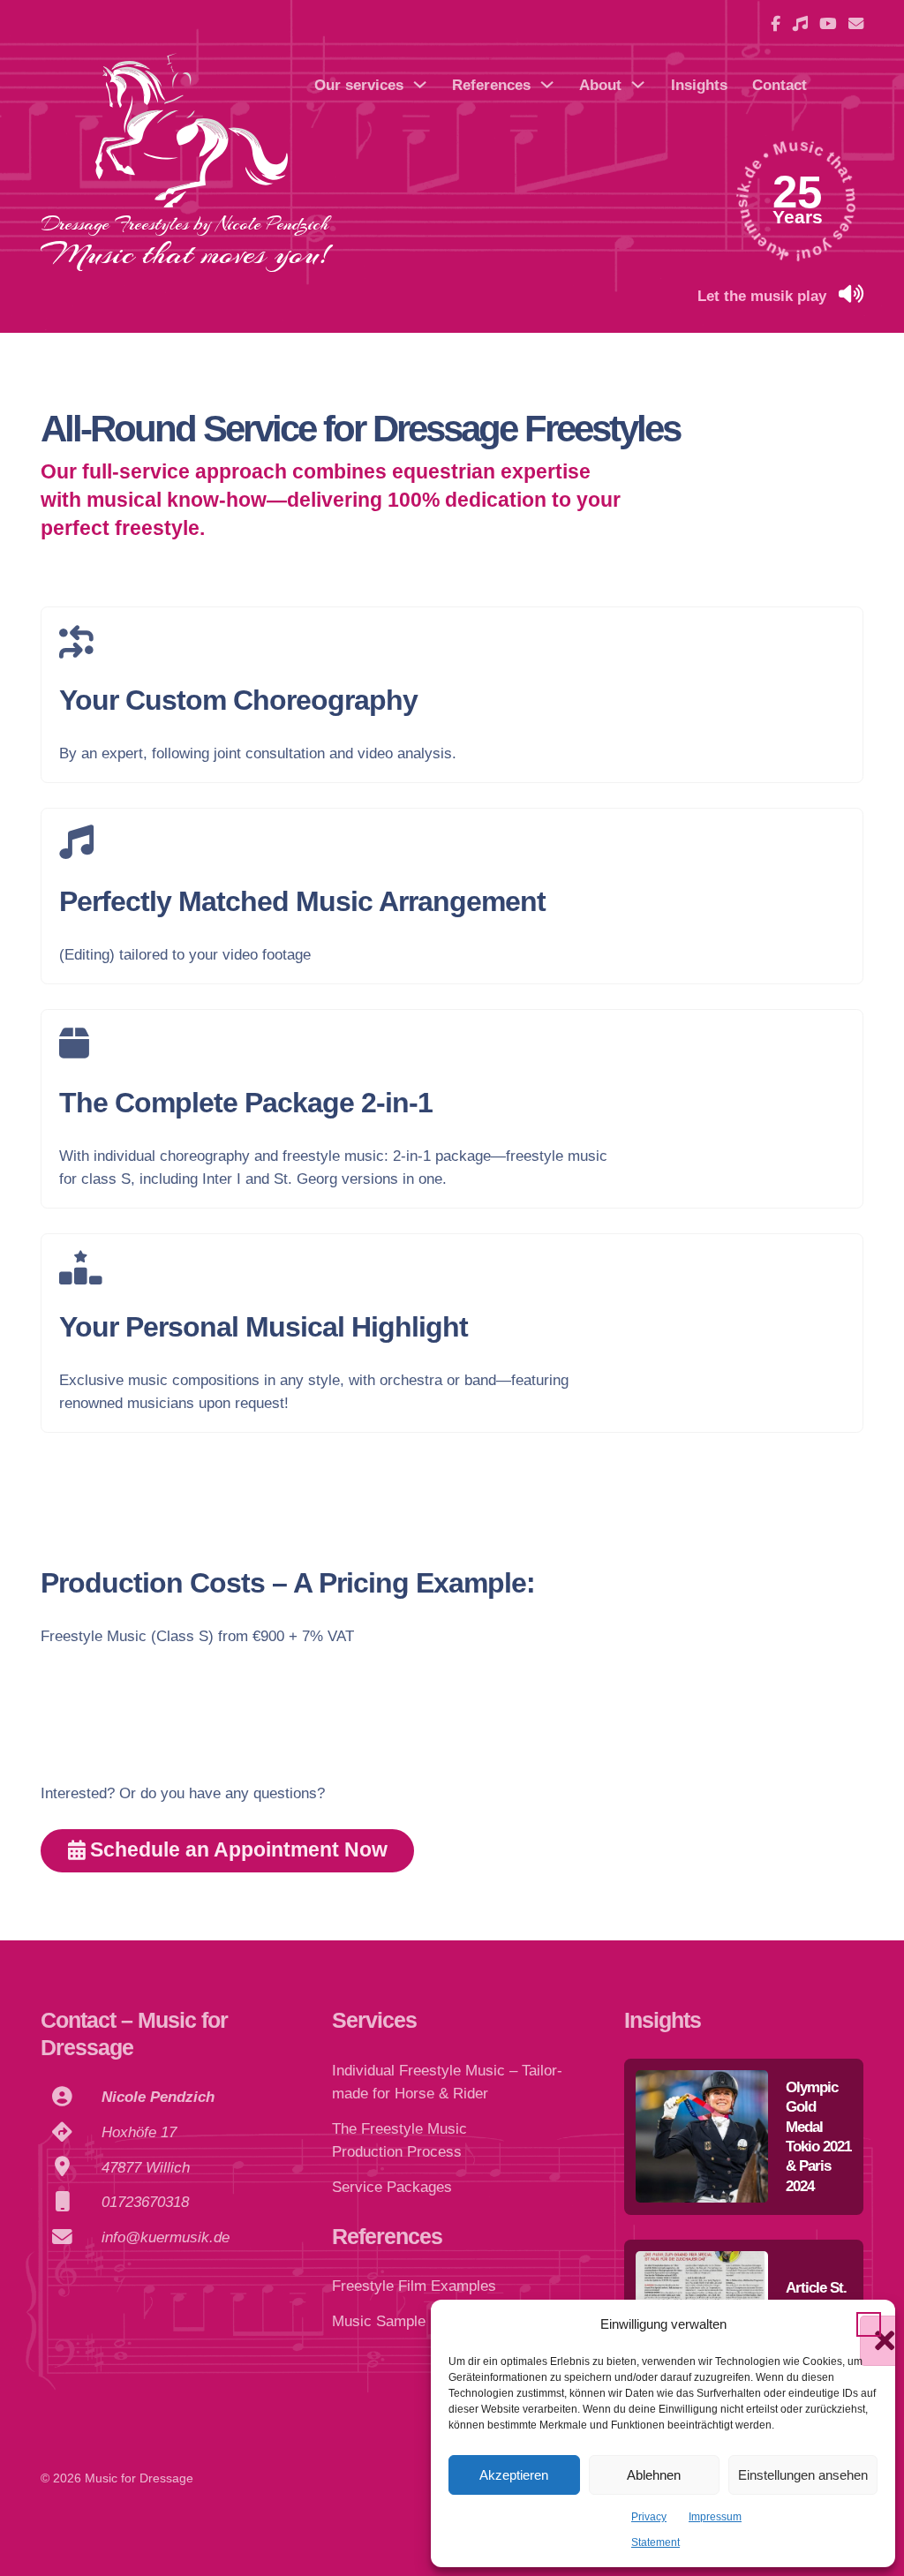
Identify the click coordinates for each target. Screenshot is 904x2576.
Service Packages (392, 2187)
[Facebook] (776, 24)
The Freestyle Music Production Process (399, 2140)
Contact (780, 85)
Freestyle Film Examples (414, 2286)
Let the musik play (762, 296)
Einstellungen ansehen (803, 2475)
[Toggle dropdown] (420, 84)
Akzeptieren (514, 2475)
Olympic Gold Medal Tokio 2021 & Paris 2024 (818, 2136)
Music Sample (379, 2321)
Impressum (715, 2517)
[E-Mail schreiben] (856, 24)
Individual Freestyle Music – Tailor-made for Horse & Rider (447, 2082)
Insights (699, 85)
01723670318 (145, 2202)
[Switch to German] (847, 72)
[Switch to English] (847, 97)
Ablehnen (654, 2475)
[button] (869, 2324)
